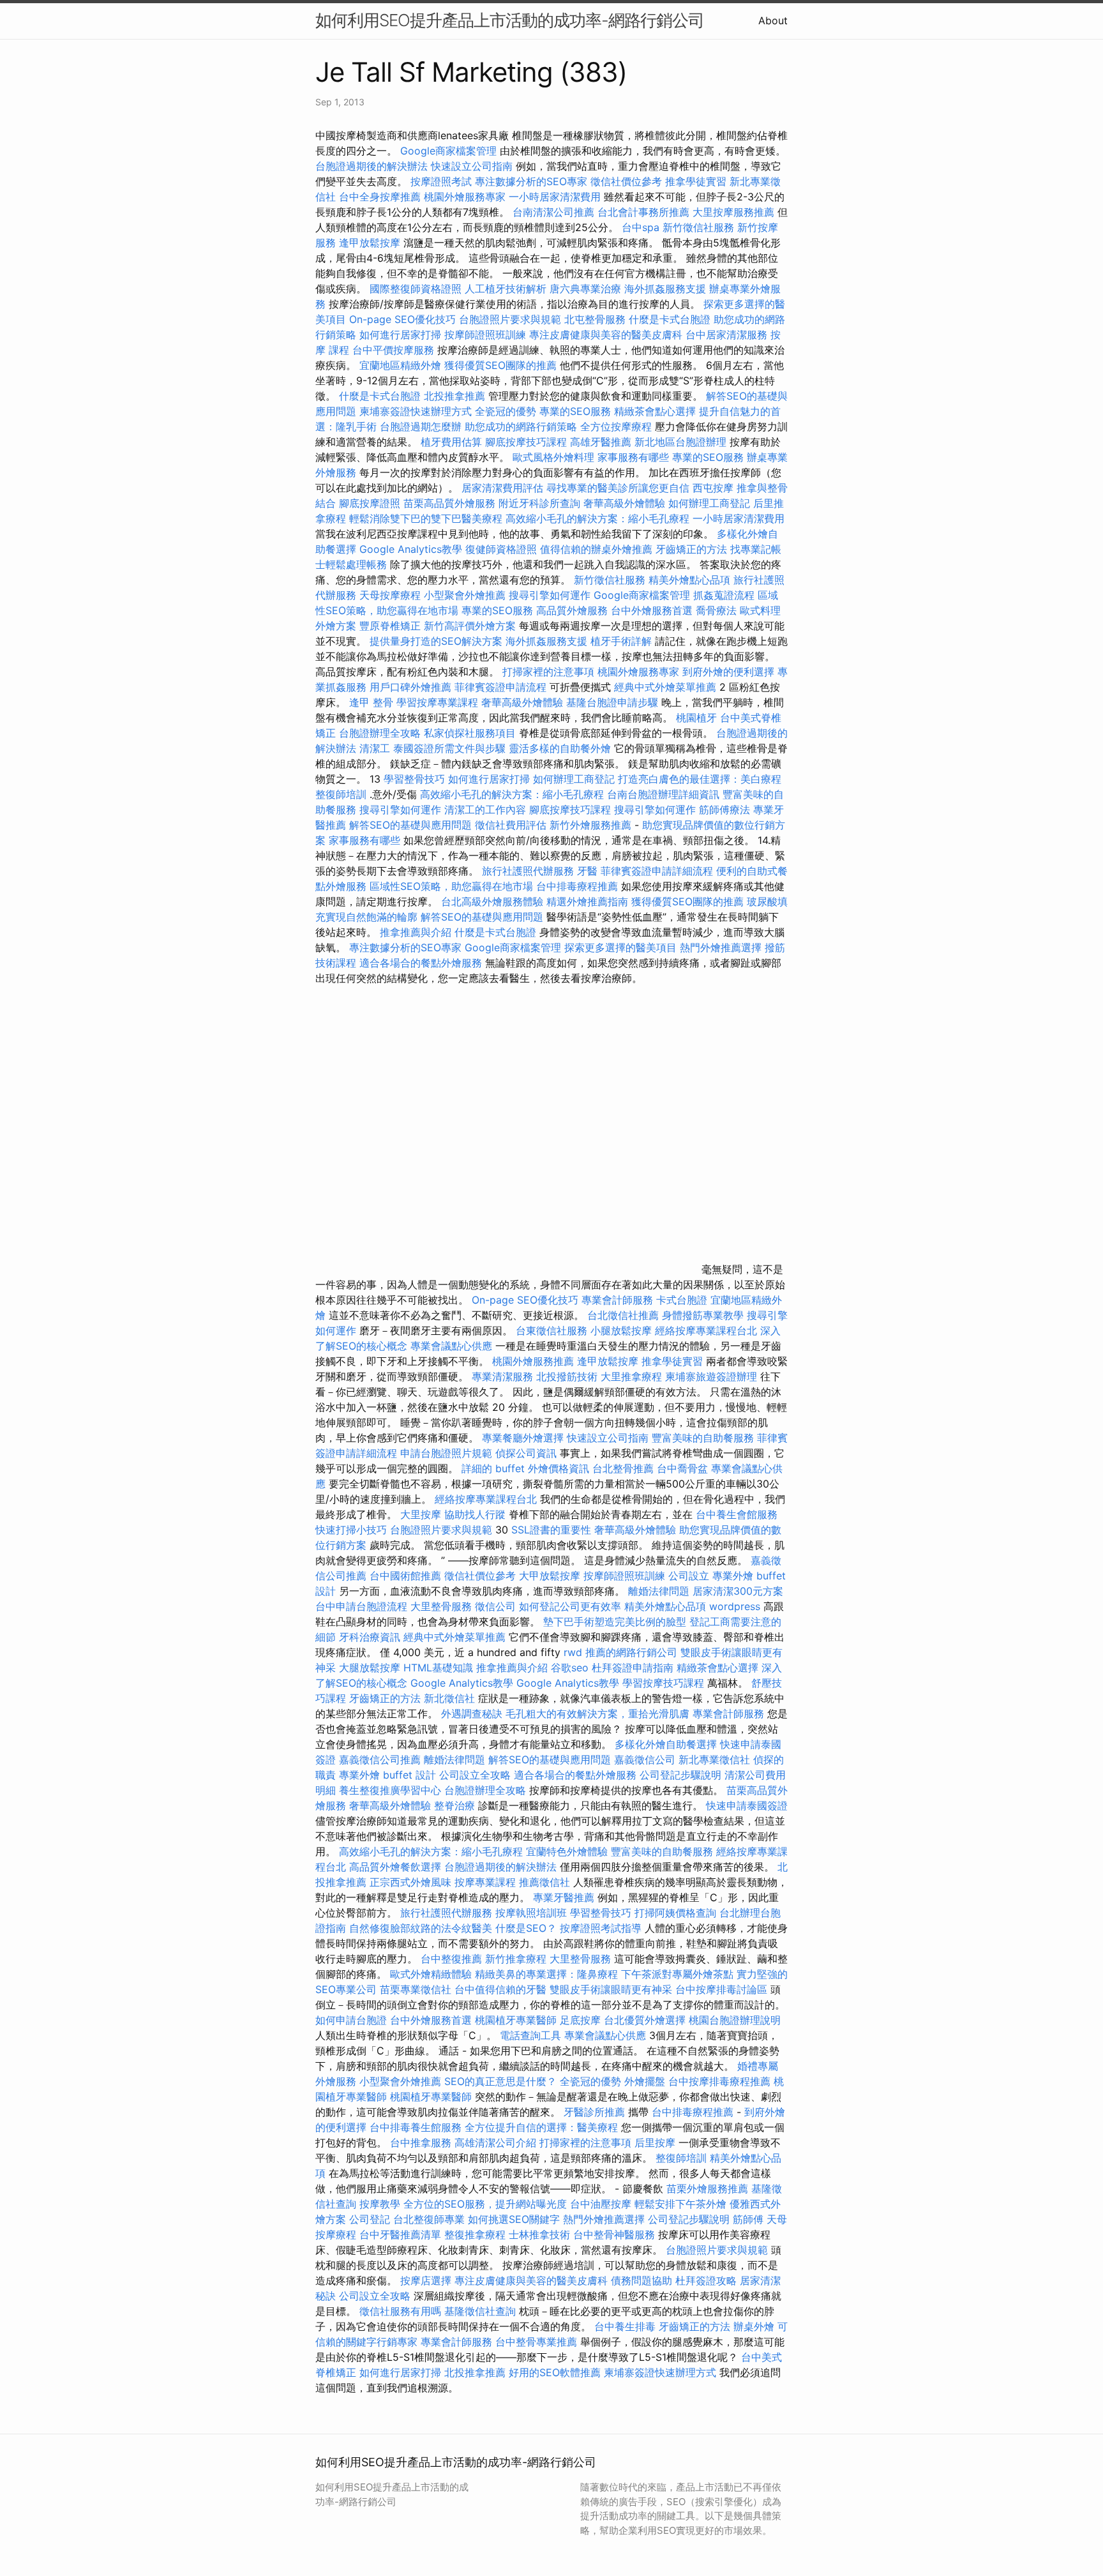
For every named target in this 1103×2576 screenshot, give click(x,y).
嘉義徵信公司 (645, 1759)
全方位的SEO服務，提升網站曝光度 (485, 2204)
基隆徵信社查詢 (480, 2311)
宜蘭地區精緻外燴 (402, 365)
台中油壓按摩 (602, 2204)
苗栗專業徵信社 (416, 1989)
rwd (573, 1652)
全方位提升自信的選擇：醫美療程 (541, 2127)
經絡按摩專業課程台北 (708, 1330)
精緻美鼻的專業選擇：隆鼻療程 (546, 1974)
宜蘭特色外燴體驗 (567, 1851)
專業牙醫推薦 (564, 1897)
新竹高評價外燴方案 (470, 626)
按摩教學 (380, 2204)
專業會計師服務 (617, 1300)
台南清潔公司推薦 (553, 212)
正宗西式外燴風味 (412, 1882)
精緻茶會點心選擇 (655, 411)
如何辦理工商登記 (709, 503)
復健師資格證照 (503, 549)
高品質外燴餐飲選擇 (397, 1867)
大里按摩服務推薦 (735, 212)
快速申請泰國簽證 (747, 1805)
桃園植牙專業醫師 (516, 2020)
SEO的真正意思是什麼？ (500, 2081)
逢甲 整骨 (371, 702)
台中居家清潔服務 (726, 335)
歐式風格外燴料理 (555, 457)
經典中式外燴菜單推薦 (665, 687)
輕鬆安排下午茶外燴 (680, 2204)
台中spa (641, 227)
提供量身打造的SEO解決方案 (436, 641)
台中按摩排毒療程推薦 (721, 2081)
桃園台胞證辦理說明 (735, 2020)
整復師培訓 (342, 794)
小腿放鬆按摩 (623, 1330)
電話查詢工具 (530, 2035)
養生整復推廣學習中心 (390, 1790)
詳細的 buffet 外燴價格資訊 (525, 1468)
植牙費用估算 (451, 442)
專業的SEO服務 (575, 411)
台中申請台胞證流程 (361, 1606)
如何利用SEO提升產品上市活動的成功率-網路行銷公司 (510, 20)
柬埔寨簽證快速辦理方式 (416, 411)
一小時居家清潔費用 (555, 197)
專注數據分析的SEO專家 (531, 181)
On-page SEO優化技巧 (402, 319)
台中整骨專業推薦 (536, 2342)
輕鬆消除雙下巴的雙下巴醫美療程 (426, 518)
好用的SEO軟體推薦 (555, 2372)
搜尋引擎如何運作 (550, 595)
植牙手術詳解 (621, 641)
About (773, 20)
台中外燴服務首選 (652, 610)
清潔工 (375, 748)
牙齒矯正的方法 (691, 549)
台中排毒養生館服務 (417, 2127)
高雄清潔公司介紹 (495, 2143)
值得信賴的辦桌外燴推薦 (596, 549)
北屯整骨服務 (597, 319)
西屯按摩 (713, 488)
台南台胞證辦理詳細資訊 (663, 794)
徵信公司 (495, 1606)
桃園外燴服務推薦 (535, 1361)
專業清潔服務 (502, 1376)
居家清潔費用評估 (502, 488)
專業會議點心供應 (451, 1346)
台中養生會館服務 (737, 1514)
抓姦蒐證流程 (724, 595)
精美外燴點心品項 (691, 580)
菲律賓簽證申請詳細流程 (657, 871)
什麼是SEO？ (526, 1928)
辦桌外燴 (754, 2326)
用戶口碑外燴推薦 (412, 687)
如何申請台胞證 (351, 2020)
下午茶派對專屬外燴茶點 (677, 1974)
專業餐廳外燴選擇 (524, 1438)
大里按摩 (421, 1514)
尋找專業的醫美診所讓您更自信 (618, 488)
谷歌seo (570, 1668)
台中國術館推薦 (407, 1576)
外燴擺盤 (645, 2081)
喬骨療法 (716, 610)
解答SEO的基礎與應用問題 (410, 825)
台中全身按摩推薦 (381, 197)
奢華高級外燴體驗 (624, 503)
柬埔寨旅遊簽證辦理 (711, 1376)
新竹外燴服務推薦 (592, 825)
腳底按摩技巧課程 (528, 442)
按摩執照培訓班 (533, 1913)
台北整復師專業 (429, 2219)
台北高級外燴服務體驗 (494, 901)
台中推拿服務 (421, 2143)
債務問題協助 (642, 2280)
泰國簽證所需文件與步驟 (449, 748)
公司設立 (689, 1576)
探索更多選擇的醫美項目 (620, 947)
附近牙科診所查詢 (539, 503)
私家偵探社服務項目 (470, 733)
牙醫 (587, 871)
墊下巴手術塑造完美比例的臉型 (615, 1622)
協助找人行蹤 (475, 1514)
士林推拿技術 (539, 2234)
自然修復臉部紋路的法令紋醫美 (421, 1928)
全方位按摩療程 (616, 426)
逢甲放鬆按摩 (371, 243)
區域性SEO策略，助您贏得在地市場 (451, 886)
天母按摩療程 (390, 595)
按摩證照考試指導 (602, 1928)
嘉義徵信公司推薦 (380, 1759)
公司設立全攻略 (475, 1775)
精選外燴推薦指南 (587, 901)
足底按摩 (580, 2020)
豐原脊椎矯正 (392, 626)
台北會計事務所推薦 (643, 212)
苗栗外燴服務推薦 (707, 2188)
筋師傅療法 (724, 810)
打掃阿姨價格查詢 (675, 1913)
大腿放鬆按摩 (371, 1668)
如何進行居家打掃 (400, 335)
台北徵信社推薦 (623, 1315)
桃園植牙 (696, 718)
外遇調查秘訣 (472, 1714)
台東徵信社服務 (551, 1330)
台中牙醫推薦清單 (400, 2234)
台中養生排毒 (627, 2326)
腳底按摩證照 (370, 503)
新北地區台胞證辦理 (680, 442)
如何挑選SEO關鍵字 (514, 2219)
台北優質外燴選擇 (645, 2020)
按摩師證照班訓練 (487, 335)
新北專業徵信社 (714, 1759)
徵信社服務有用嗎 (400, 2311)
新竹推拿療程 (516, 1959)
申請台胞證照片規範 (446, 1453)
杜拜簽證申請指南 (633, 1668)
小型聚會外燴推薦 (465, 595)
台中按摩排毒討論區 (723, 1989)
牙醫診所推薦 (594, 2112)
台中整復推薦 (451, 1959)
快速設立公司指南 (472, 166)
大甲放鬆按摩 (551, 1576)
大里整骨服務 (441, 1606)
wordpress (735, 1606)
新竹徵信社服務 (698, 227)
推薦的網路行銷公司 (631, 1652)
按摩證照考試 (443, 181)
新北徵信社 (449, 1698)
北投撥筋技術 (567, 1376)
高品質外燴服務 (572, 610)
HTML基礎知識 (438, 1668)
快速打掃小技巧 (351, 1530)
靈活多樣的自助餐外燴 (560, 748)
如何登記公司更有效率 (570, 1606)
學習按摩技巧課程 (665, 1683)
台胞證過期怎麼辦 (421, 426)
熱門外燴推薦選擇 (722, 947)
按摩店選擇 (427, 2280)
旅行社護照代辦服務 (528, 871)
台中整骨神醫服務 (616, 2234)
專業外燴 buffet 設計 (387, 1775)
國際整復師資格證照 (417, 289)
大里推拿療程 (633, 1376)
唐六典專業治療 (585, 289)
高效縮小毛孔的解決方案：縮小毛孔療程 (597, 518)
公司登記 (370, 2219)
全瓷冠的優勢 (506, 411)
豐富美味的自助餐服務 (703, 1438)
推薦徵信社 (544, 1882)
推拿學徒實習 (697, 181)
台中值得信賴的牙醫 (500, 1989)
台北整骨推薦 (623, 1468)
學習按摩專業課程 (439, 702)
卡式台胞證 (682, 1300)
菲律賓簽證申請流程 (500, 687)
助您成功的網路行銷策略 (521, 426)
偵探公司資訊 (526, 1453)
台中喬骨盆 (682, 1468)
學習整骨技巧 (416, 779)
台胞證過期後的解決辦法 (371, 166)
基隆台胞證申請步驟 (612, 702)
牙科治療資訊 (370, 1637)
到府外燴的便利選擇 (730, 672)
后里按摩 (655, 2143)
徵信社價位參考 (626, 181)
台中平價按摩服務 (395, 350)
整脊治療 (454, 1805)
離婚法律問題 (659, 1591)
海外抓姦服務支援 (665, 289)
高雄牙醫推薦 (601, 442)
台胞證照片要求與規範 (510, 319)
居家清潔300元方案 (738, 1591)
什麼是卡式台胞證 (670, 319)
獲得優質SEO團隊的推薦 (500, 365)
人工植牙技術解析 (506, 289)
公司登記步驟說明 (680, 1775)
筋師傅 (748, 2219)
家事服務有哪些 (633, 457)
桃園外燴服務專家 (465, 197)
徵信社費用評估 (511, 825)
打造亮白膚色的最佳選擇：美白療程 (700, 779)
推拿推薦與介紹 (416, 932)
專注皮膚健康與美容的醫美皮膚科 (606, 335)
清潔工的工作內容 (485, 810)
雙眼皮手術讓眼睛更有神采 (611, 1989)
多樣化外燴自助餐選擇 (667, 1744)
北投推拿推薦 (454, 396)
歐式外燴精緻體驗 (431, 1974)
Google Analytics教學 (411, 549)
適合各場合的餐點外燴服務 (421, 963)
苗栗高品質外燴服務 (451, 503)
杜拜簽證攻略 (706, 2280)
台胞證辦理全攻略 (380, 733)
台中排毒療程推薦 (579, 886)
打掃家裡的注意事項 (548, 672)
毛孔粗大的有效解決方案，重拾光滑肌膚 (597, 1714)
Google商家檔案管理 (448, 151)
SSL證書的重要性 (551, 1530)
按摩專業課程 (487, 1882)
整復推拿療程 (475, 2234)
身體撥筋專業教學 (704, 1315)
